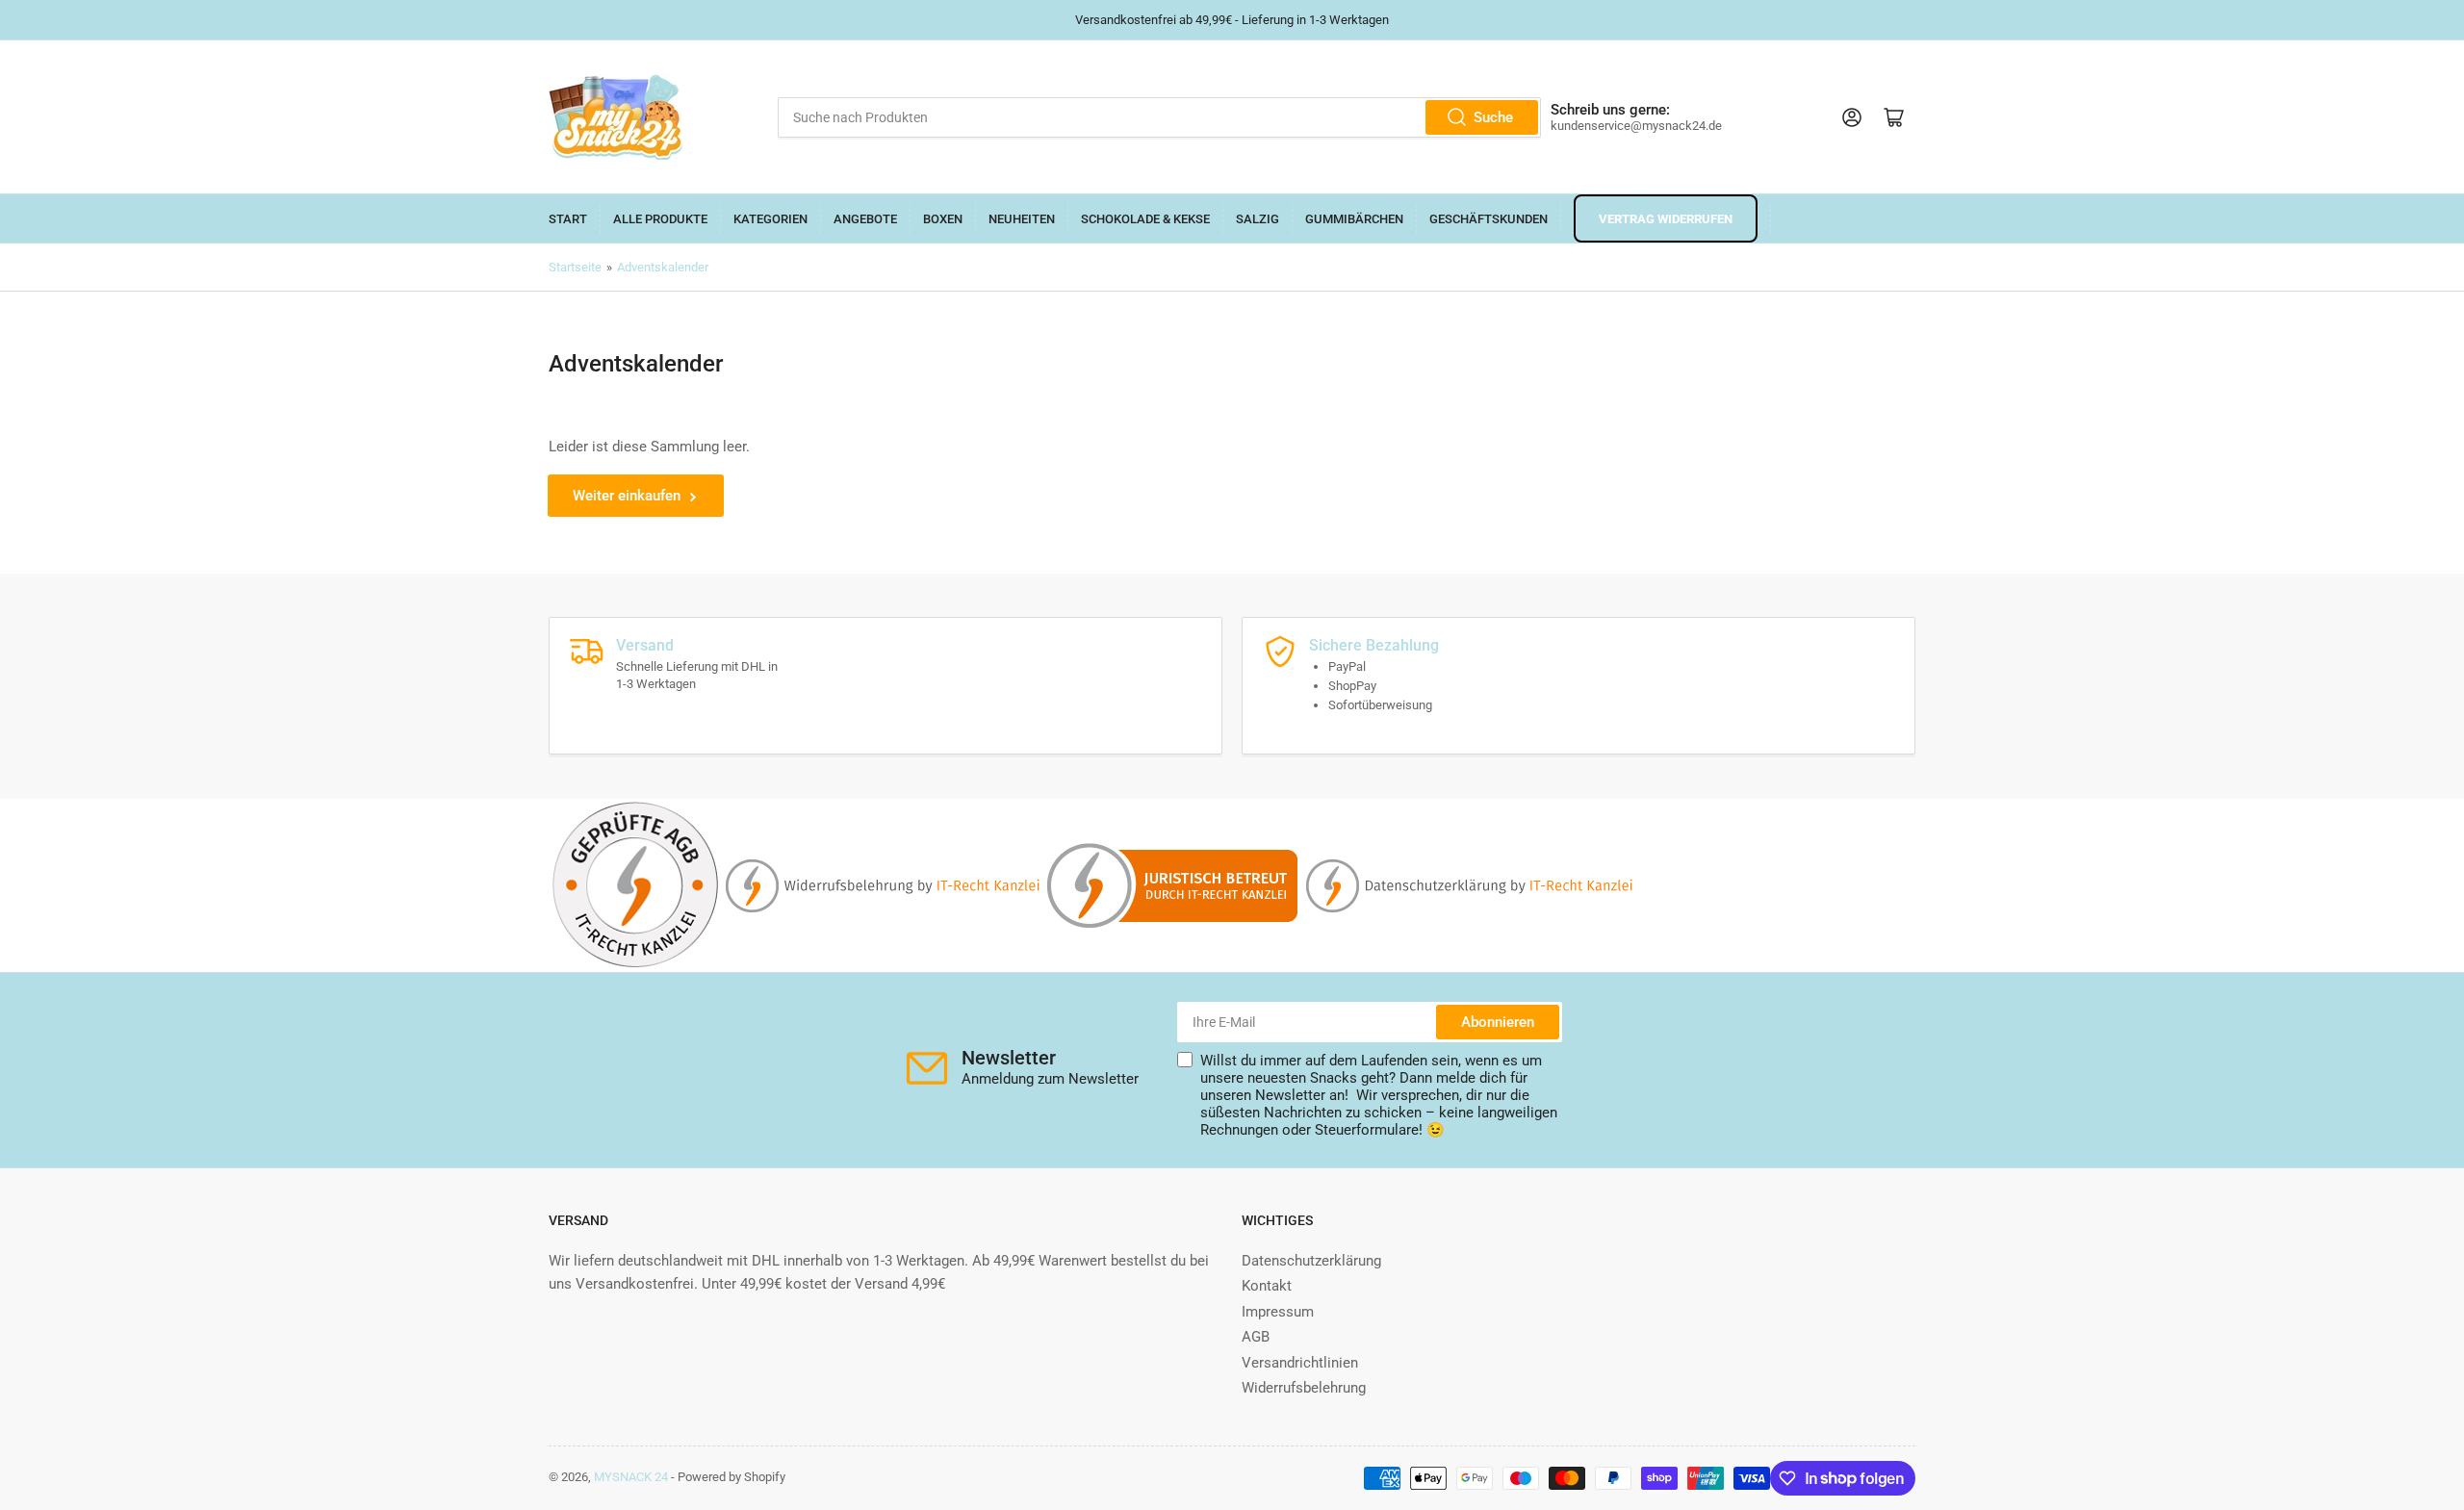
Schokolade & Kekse (1145, 219)
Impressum (1278, 1312)
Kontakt (1267, 1286)
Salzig (1258, 219)
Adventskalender (663, 267)
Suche (1493, 117)
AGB (1256, 1337)
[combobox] (1159, 117)
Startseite (575, 267)
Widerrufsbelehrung (1304, 1388)
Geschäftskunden (1489, 219)
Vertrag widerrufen (1666, 219)
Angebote (865, 219)
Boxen (943, 219)
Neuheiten (1022, 219)
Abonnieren (1498, 1022)
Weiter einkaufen (627, 496)
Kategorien (770, 219)
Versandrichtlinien (1300, 1363)
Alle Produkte (660, 219)
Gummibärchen (1354, 219)
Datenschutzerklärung (1311, 1261)
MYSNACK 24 (631, 1477)
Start (568, 219)
